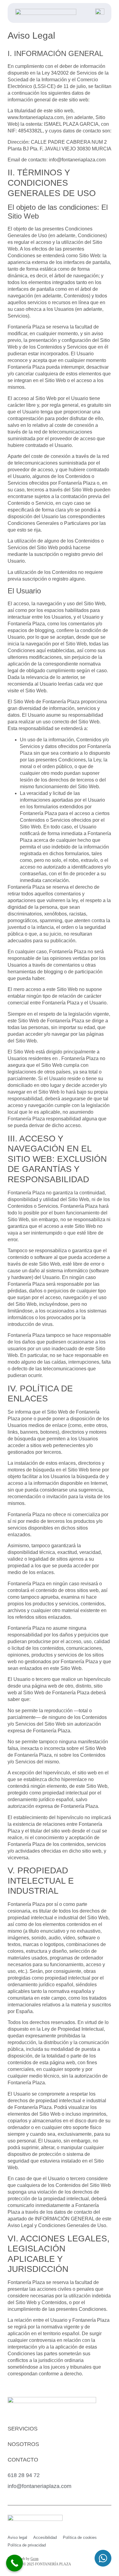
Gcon (34, 2559)
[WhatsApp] (103, 2559)
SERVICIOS (23, 2429)
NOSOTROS (23, 2444)
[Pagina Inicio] (46, 13)
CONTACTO (23, 2460)
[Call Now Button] (14, 2563)
